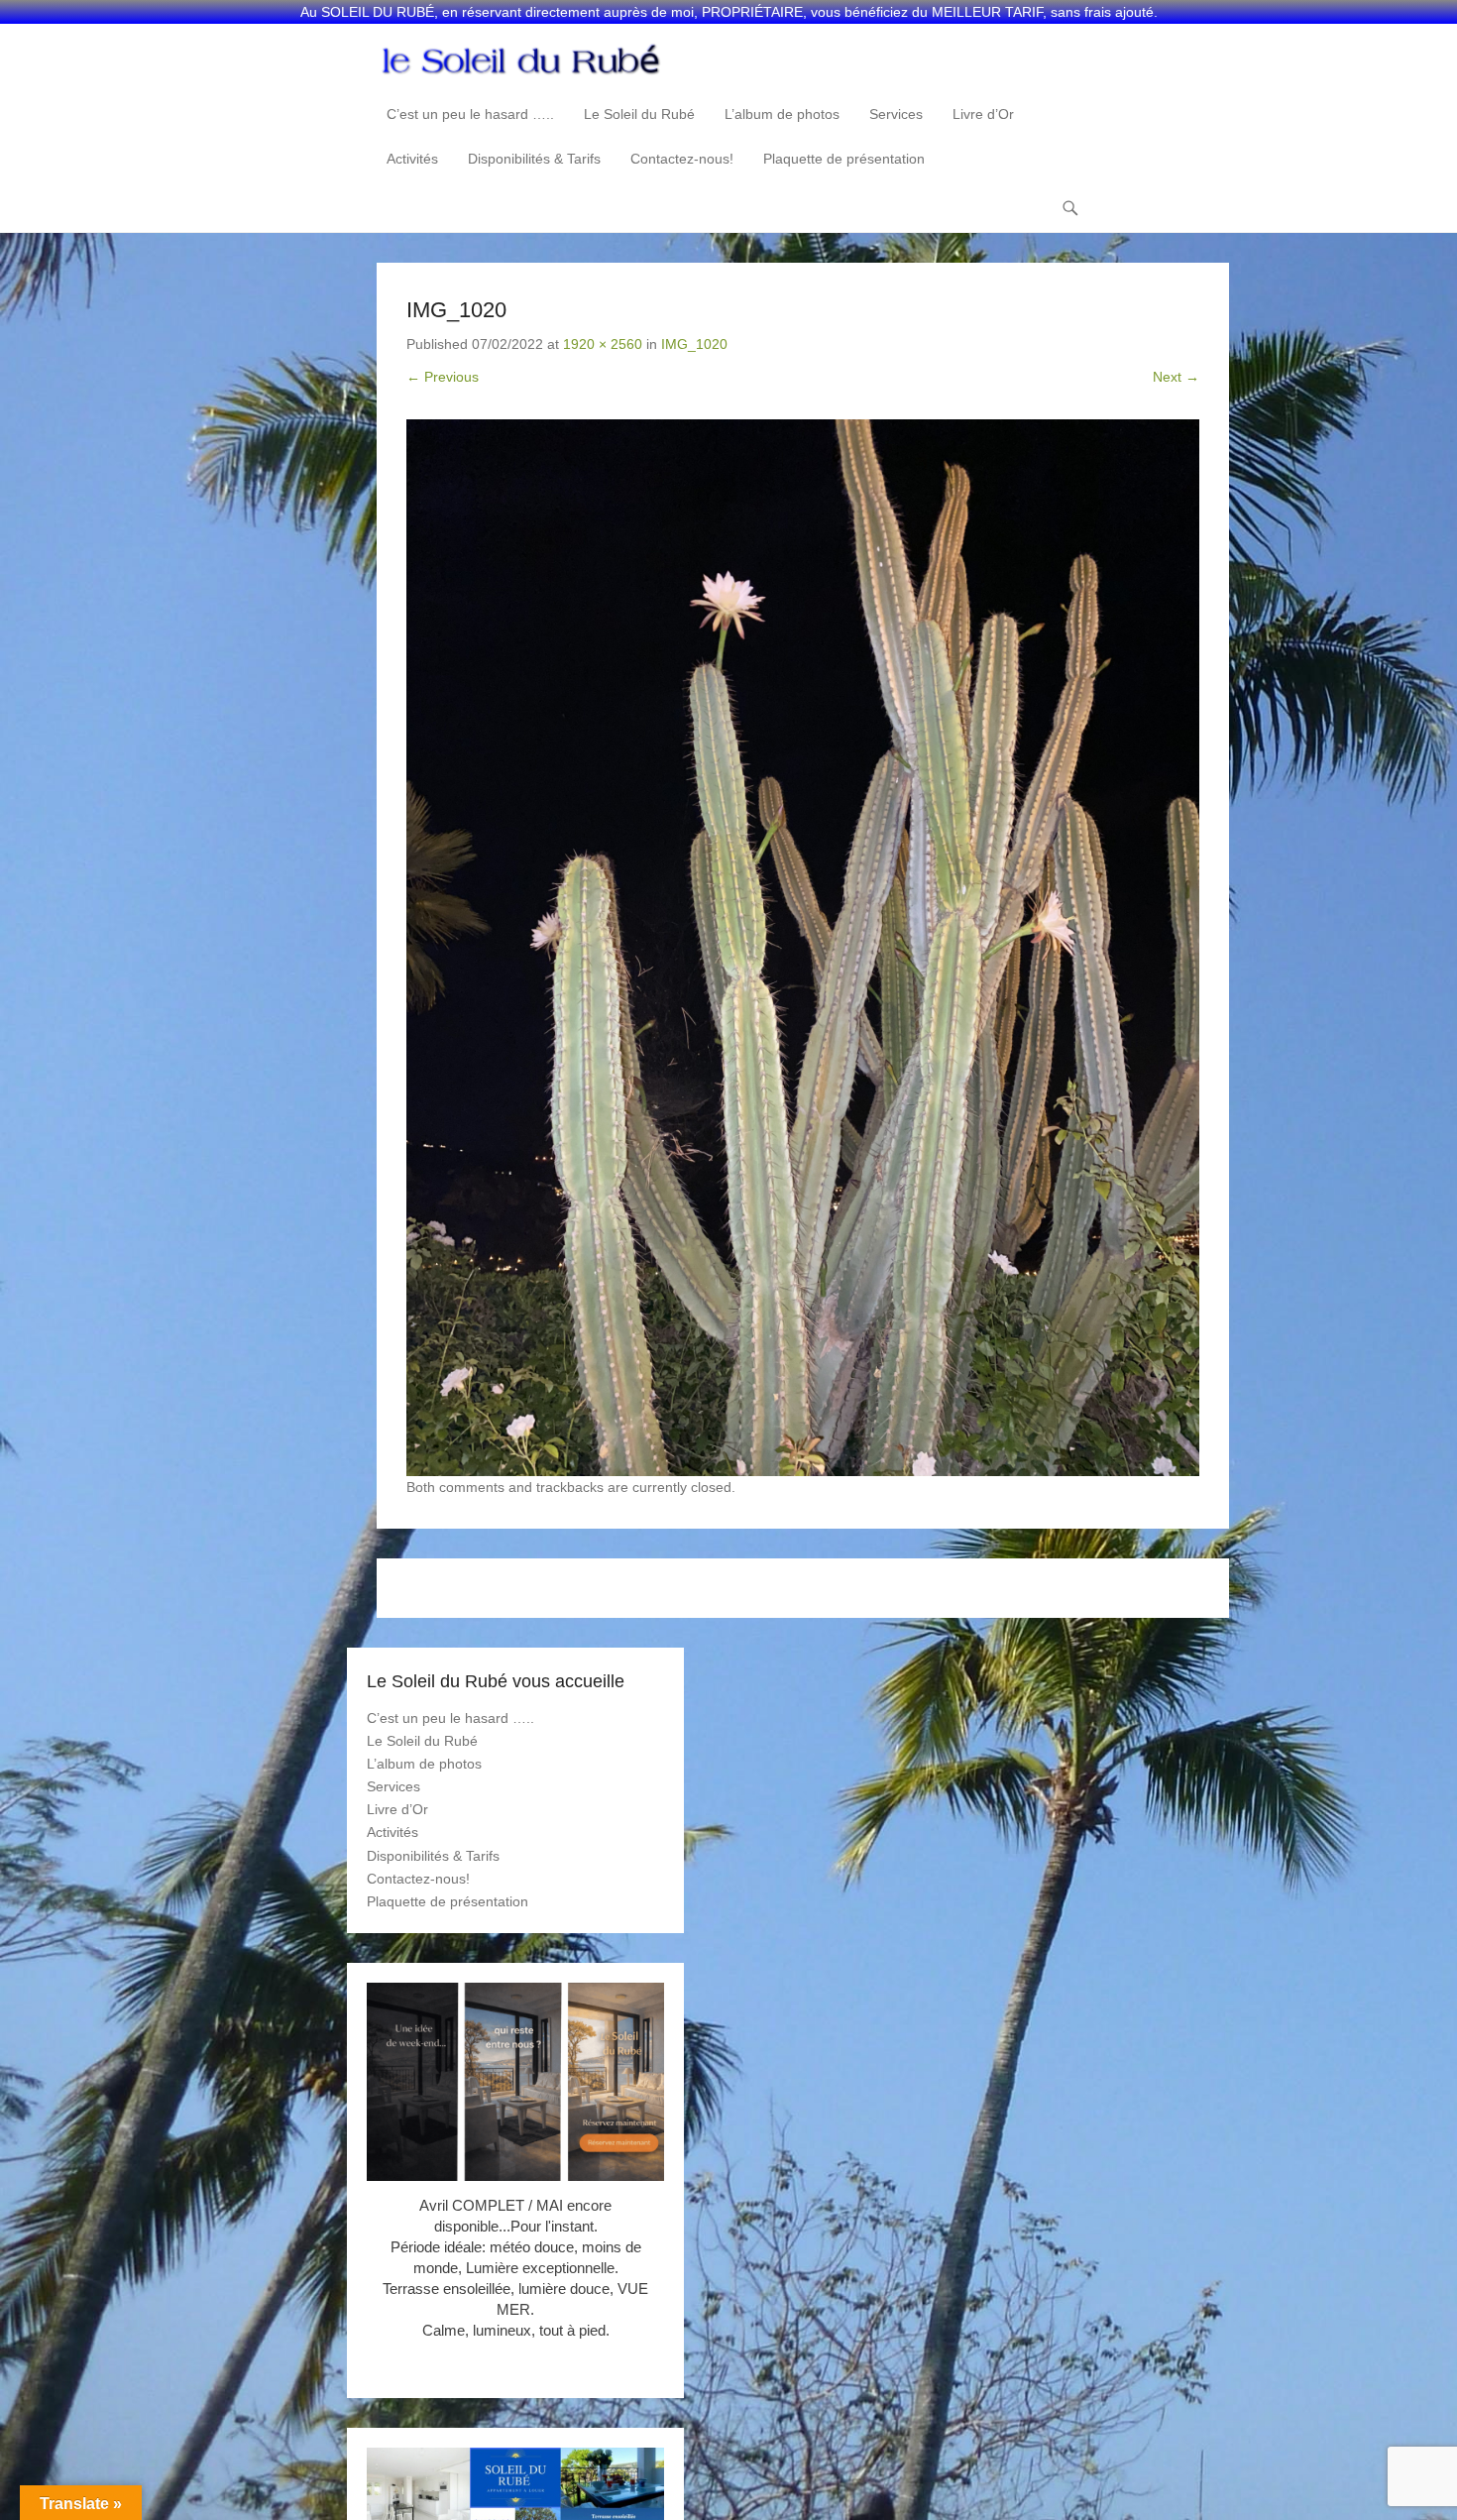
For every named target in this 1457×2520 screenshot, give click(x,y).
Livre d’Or (983, 114)
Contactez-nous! (682, 159)
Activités (412, 159)
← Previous (443, 377)
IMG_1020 (694, 344)
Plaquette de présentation (844, 159)
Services (896, 114)
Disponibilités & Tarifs (534, 159)
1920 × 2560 (603, 344)
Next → (1176, 377)
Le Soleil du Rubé (639, 114)
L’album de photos (782, 114)
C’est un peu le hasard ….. (470, 114)
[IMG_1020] (803, 948)
